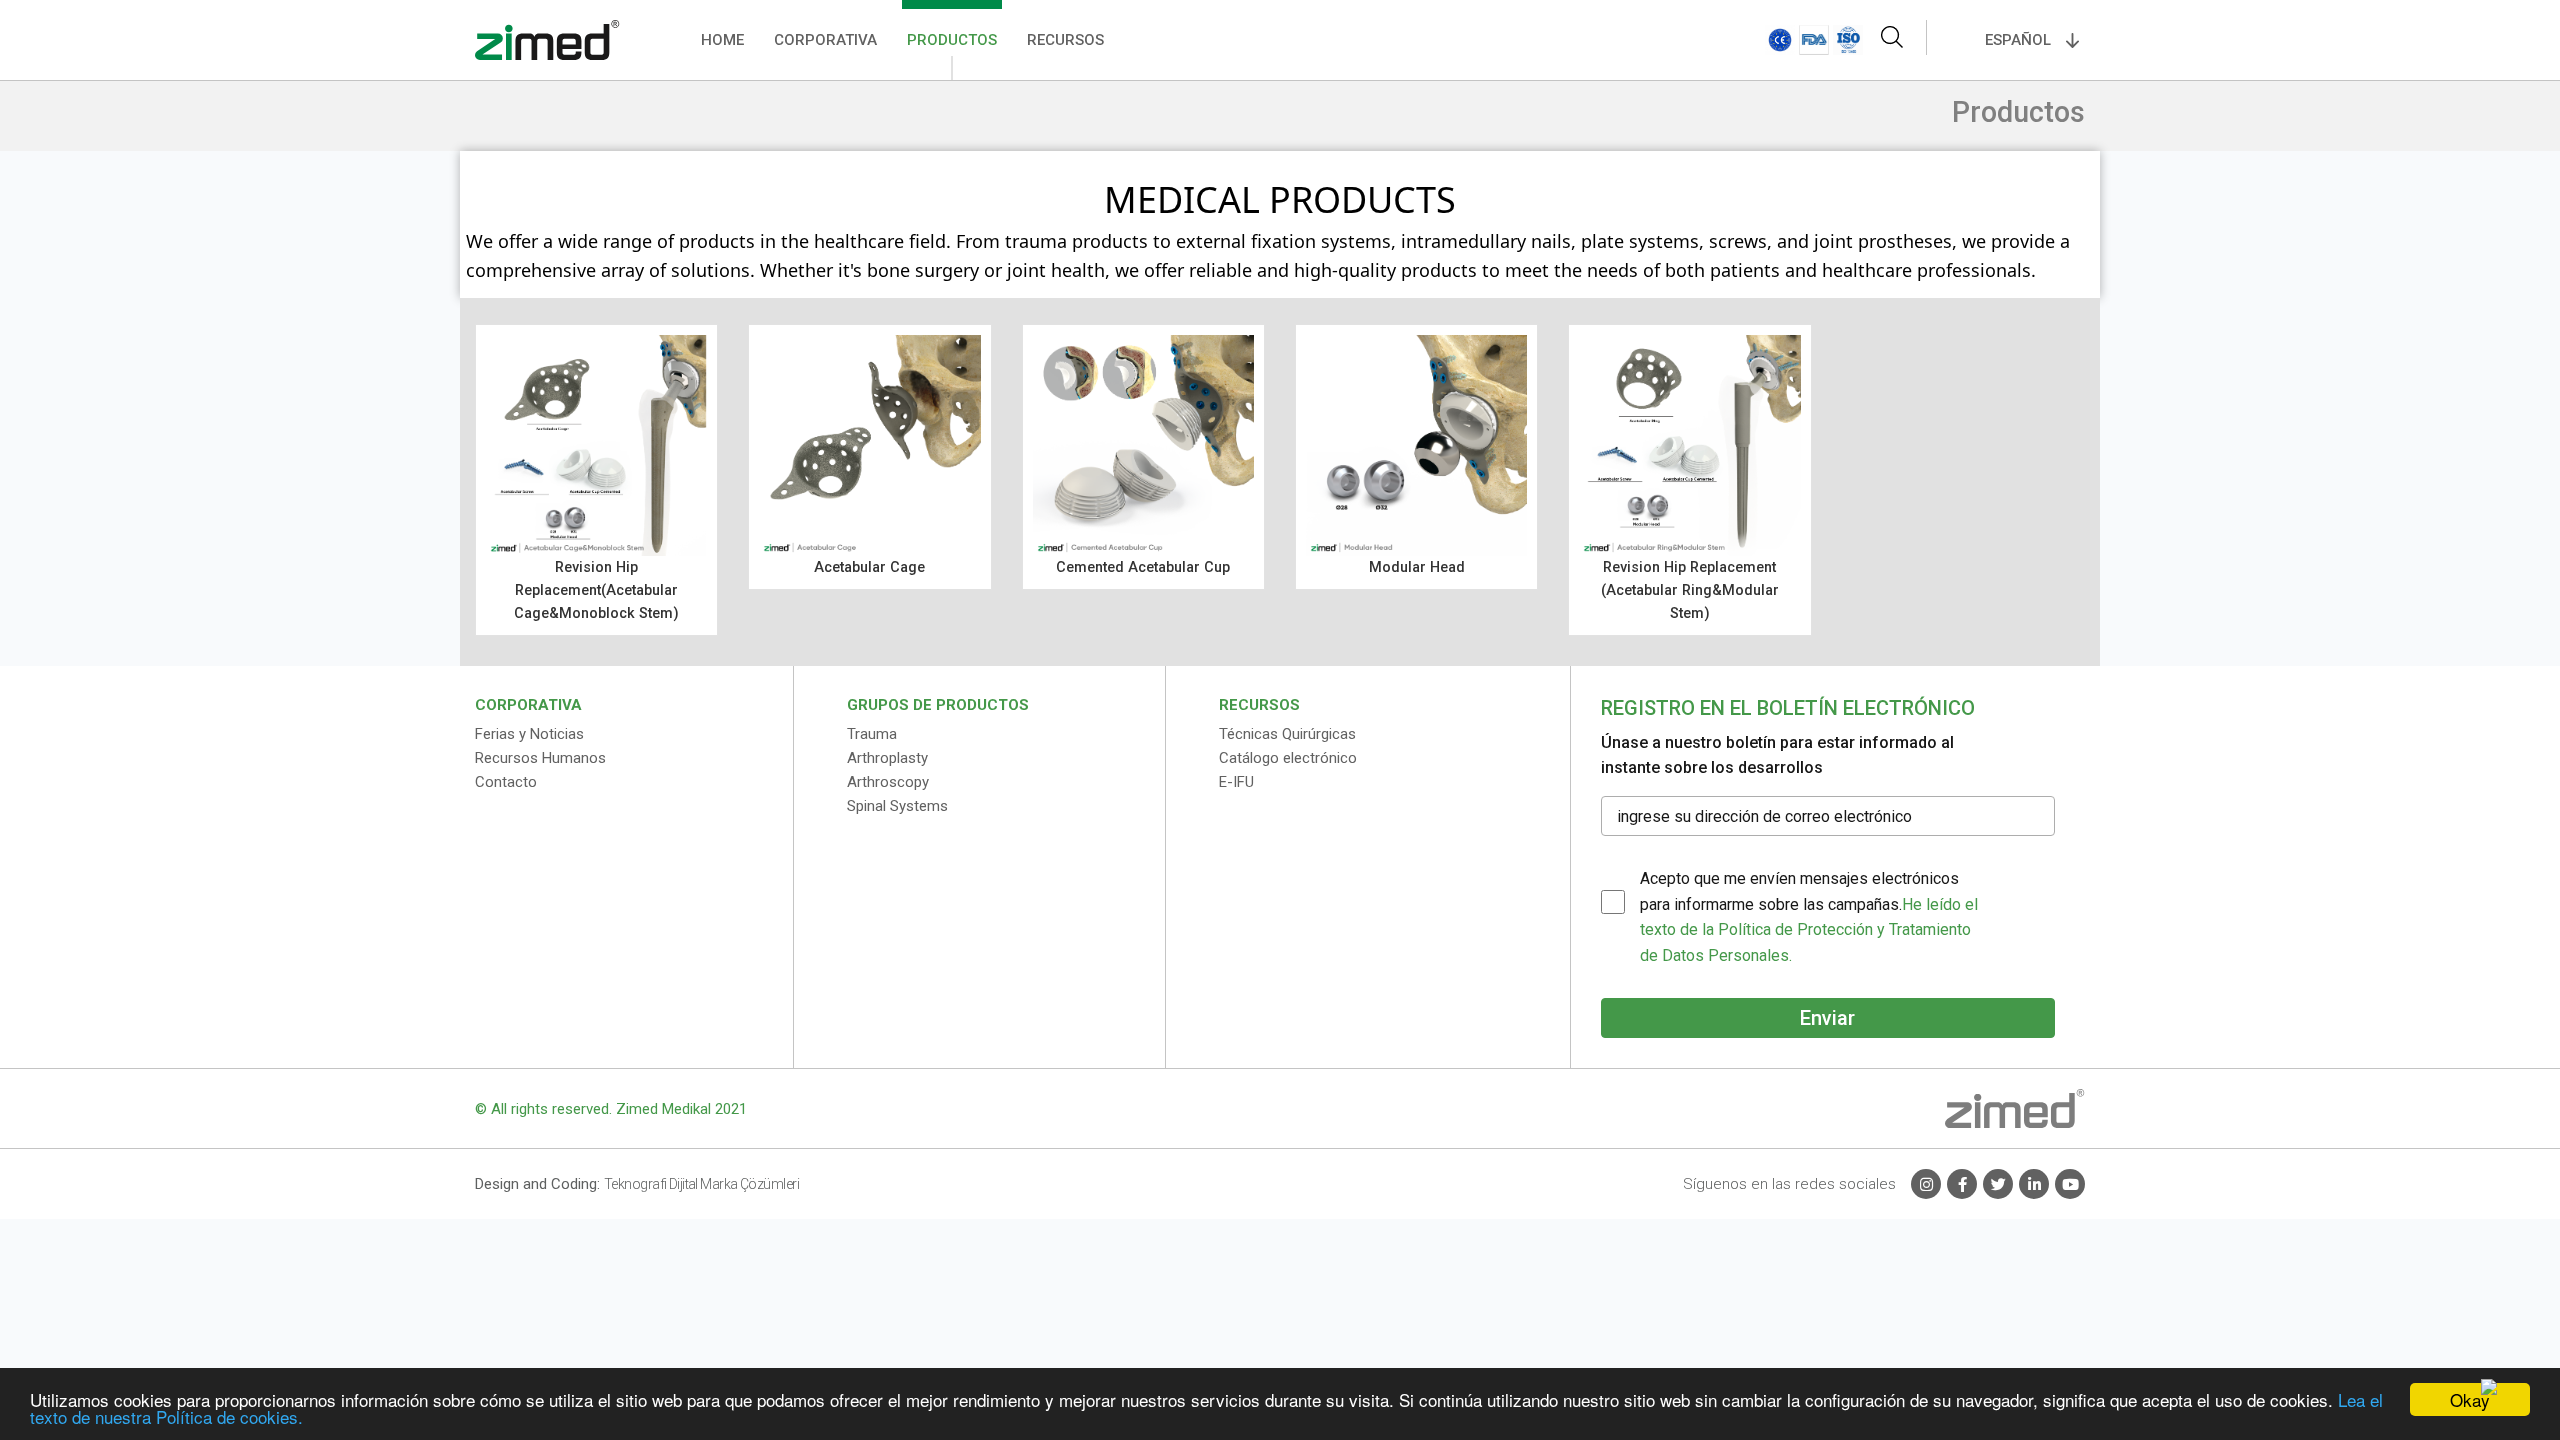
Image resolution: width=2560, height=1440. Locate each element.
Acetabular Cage (869, 567)
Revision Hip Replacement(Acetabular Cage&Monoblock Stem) (596, 590)
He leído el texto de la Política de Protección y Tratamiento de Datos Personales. (1809, 930)
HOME (722, 40)
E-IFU (1236, 782)
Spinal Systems (897, 806)
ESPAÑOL (2018, 40)
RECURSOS (1065, 40)
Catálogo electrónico (1288, 758)
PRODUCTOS (952, 40)
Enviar (1827, 1018)
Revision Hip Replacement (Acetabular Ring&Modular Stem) (1690, 590)
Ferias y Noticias (529, 734)
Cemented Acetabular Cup (1143, 567)
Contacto (506, 782)
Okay (2470, 1399)
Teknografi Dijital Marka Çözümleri (701, 1184)
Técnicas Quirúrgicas (1287, 734)
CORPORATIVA (825, 40)
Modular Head (1417, 567)
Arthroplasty (887, 758)
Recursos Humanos (540, 758)
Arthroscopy (888, 782)
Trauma (872, 734)
